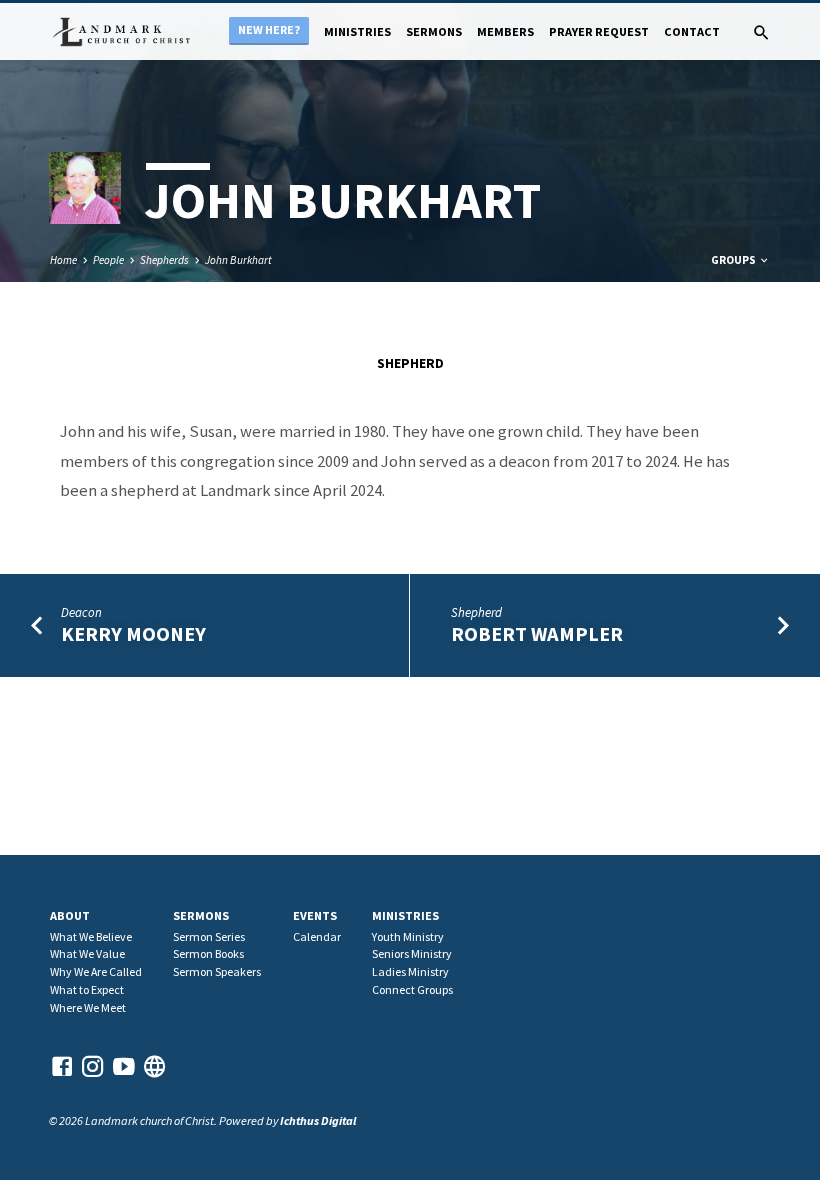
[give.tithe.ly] (155, 1066)
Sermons (434, 31)
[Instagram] (93, 1066)
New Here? (269, 29)
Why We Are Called (96, 971)
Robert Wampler (537, 634)
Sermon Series (209, 936)
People (108, 260)
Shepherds (164, 260)
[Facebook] (62, 1066)
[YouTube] (124, 1066)
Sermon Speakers (217, 971)
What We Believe (91, 936)
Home (63, 260)
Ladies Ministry (410, 971)
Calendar (317, 936)
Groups (734, 260)
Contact (692, 31)
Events (315, 915)
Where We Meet (88, 1007)
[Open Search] (761, 33)
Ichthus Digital (318, 1120)
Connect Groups (412, 989)
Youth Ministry (408, 936)
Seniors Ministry (412, 953)
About (70, 915)
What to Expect (87, 989)
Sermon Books (208, 953)
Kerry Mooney (133, 634)
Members (505, 31)
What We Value (87, 953)
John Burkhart (238, 260)
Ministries (357, 31)
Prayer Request (599, 31)
